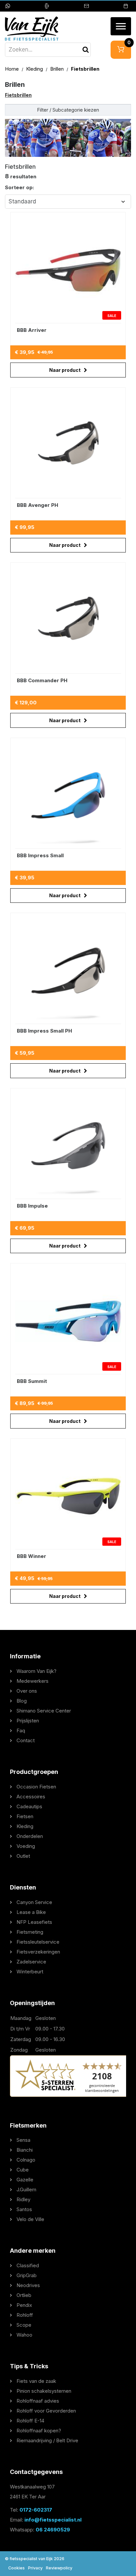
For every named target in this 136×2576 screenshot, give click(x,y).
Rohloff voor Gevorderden (46, 2411)
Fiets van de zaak (36, 2381)
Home (13, 69)
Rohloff (25, 2315)
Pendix (24, 2305)
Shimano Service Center (44, 1711)
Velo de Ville (30, 2219)
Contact (26, 1740)
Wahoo (24, 2335)
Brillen (58, 69)
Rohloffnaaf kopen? (39, 2431)
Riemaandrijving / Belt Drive (47, 2440)
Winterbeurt (30, 1972)
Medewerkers (33, 1681)
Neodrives (28, 2285)
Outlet (23, 1856)
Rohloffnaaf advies (38, 2401)
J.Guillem (26, 2189)
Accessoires (31, 1797)
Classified (28, 2265)
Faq (21, 1730)
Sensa (23, 2140)
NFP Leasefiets (34, 1922)
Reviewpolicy (59, 2568)
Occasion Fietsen (36, 1787)
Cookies (17, 2568)
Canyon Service (34, 1902)
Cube (23, 2170)
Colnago (26, 2160)
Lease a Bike (31, 1912)
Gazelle (25, 2180)
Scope (24, 2325)
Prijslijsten (28, 1721)
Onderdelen (30, 1836)
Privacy (35, 2568)
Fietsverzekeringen (38, 1952)
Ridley (23, 2199)
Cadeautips (29, 1806)
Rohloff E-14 (30, 2421)
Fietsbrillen (18, 95)
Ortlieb (24, 2295)
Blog (22, 1701)
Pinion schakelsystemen (44, 2391)
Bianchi (25, 2150)
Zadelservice (31, 1962)
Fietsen (25, 1816)
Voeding (26, 1846)
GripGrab (27, 2275)
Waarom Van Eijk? (36, 1671)
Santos (24, 2209)
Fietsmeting (30, 1932)
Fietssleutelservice (38, 1942)
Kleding (35, 69)
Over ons (27, 1691)
